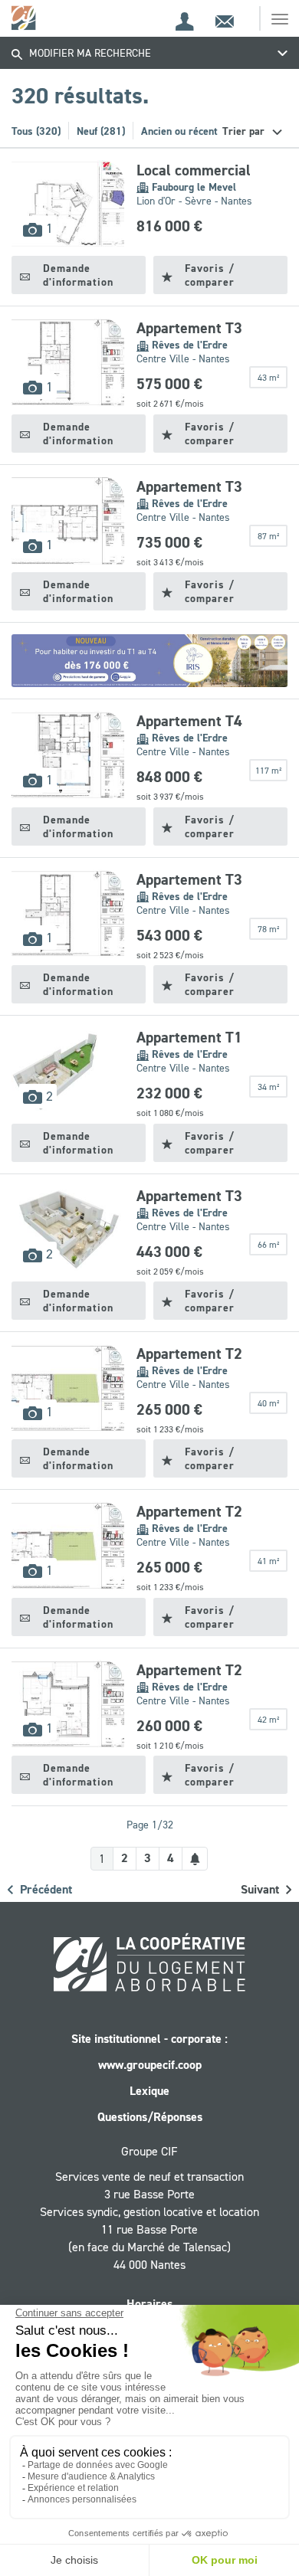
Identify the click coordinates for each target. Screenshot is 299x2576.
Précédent (44, 1889)
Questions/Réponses (150, 2117)
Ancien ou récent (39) (190, 131)
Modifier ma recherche (89, 53)
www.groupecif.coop (150, 2065)
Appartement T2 (189, 1353)
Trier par (245, 131)
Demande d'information (78, 275)
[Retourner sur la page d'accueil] (25, 17)
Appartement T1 (189, 1037)
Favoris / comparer (210, 275)
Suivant (261, 1889)
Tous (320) (36, 131)
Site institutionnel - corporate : (149, 2039)
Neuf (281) (101, 131)
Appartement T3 (189, 328)
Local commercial (194, 170)
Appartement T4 (189, 721)
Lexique (149, 2091)
